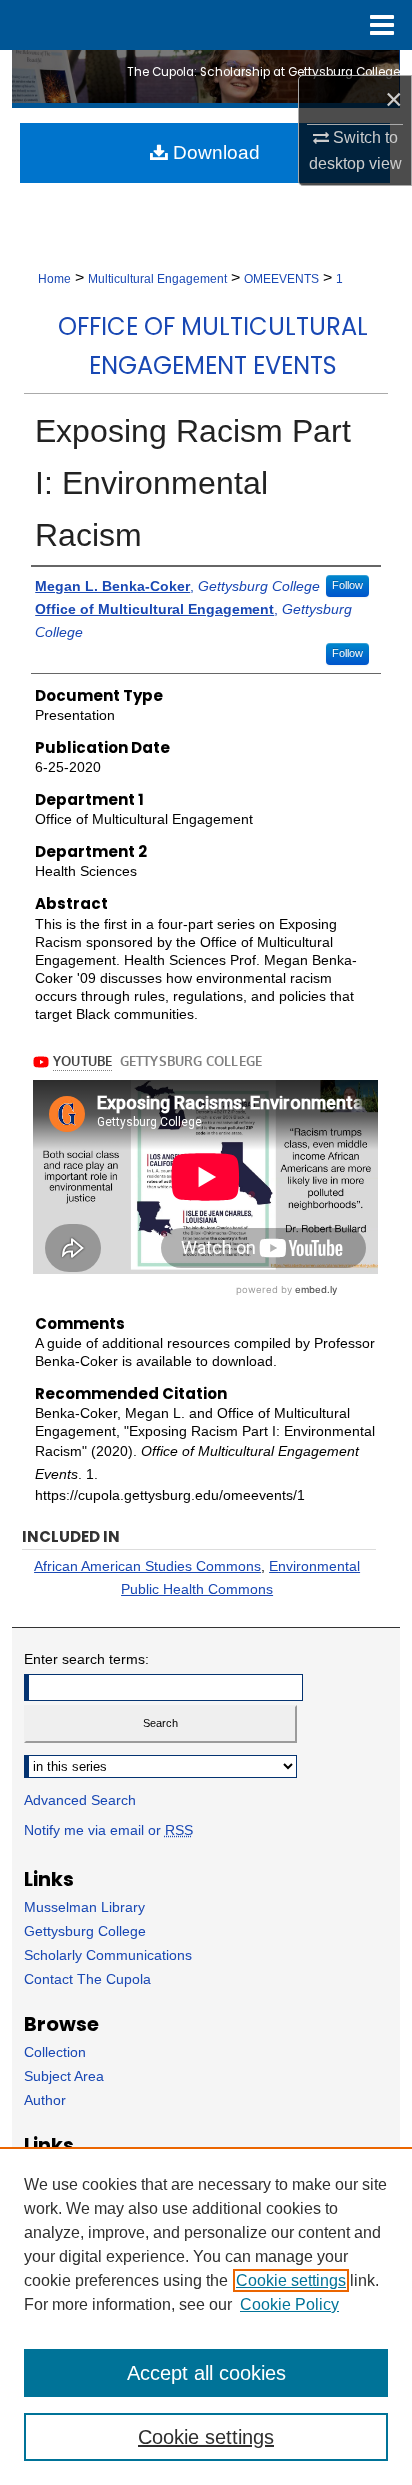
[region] (206, 2316)
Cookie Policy (289, 2304)
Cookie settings (291, 2280)
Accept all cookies (206, 2373)
